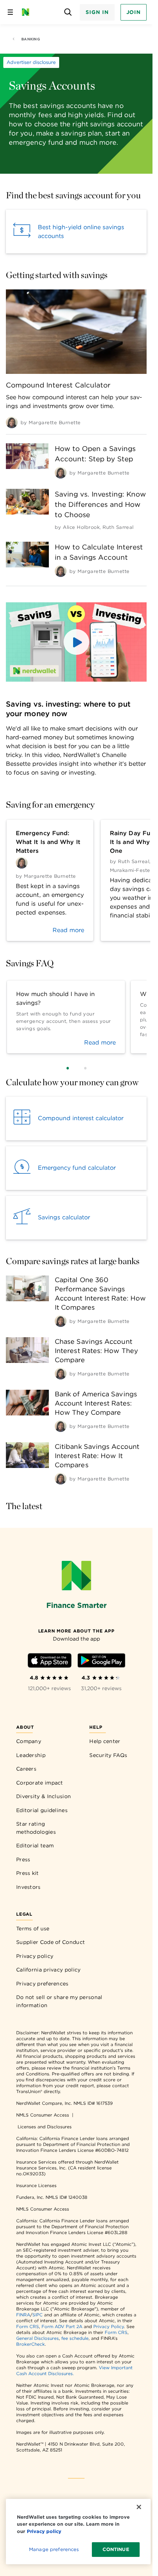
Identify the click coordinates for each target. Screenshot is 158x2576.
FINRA (23, 2315)
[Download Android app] (101, 1662)
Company (29, 1741)
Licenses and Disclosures (45, 2127)
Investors (28, 1887)
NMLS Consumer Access (43, 2115)
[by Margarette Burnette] (12, 422)
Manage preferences (54, 2549)
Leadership (31, 1755)
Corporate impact (40, 1783)
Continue (116, 2549)
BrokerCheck (30, 2344)
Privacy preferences (42, 1984)
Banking (31, 39)
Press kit (28, 1873)
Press (23, 1859)
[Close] (139, 2507)
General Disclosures (37, 2338)
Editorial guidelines (42, 1810)
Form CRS (28, 2326)
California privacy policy (49, 1970)
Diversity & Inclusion (44, 1796)
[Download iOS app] (50, 1662)
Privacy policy (35, 1956)
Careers (26, 1769)
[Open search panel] (68, 12)
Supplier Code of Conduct (51, 1942)
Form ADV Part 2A (62, 2326)
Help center (105, 1741)
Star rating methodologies (36, 1828)
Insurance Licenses (36, 2185)
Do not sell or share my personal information (59, 2001)
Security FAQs (108, 1755)
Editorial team (35, 1846)
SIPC (37, 2315)
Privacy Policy (109, 2326)
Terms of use (33, 1929)
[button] (76, 642)
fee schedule (75, 2338)
